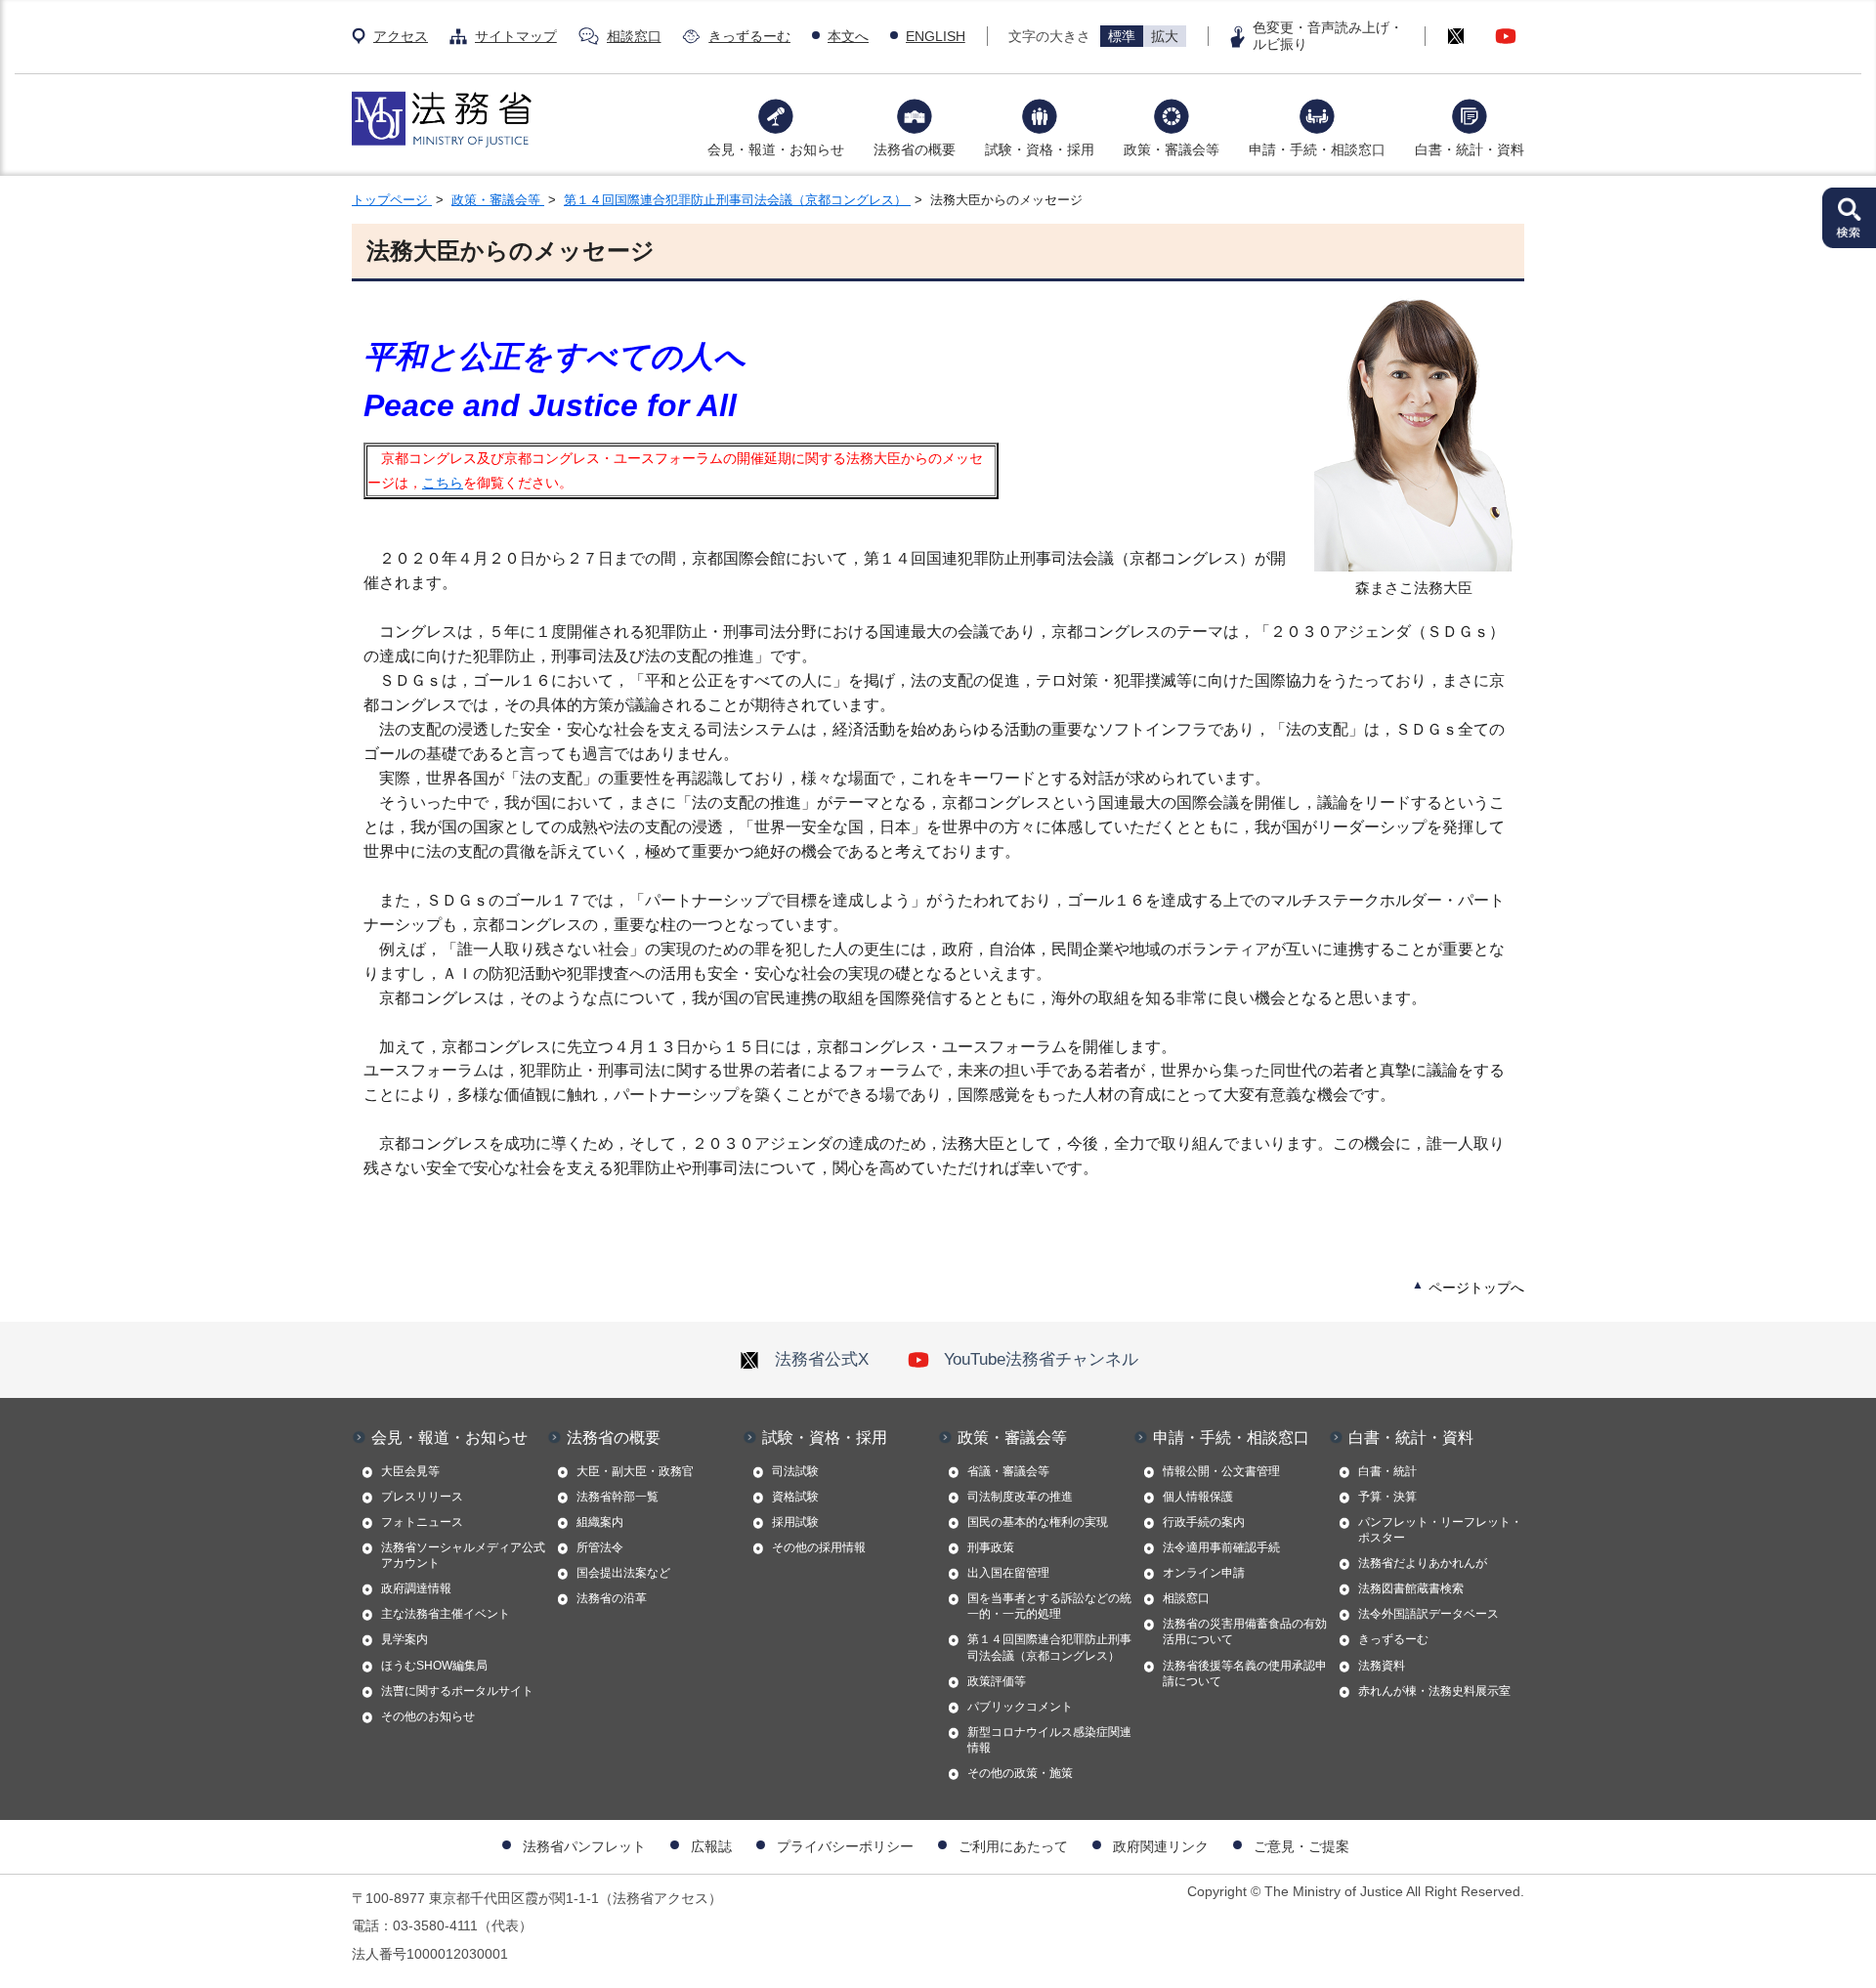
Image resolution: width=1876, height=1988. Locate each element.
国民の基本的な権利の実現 (1038, 1522)
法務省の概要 (915, 149)
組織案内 (600, 1522)
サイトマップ (516, 36)
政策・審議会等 (1172, 149)
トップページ (392, 200)
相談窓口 (634, 36)
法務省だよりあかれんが (1423, 1563)
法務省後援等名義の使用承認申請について (1245, 1673)
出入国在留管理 (1008, 1573)
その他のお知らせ (428, 1716)
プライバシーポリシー (845, 1846)
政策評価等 (997, 1681)
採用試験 (795, 1522)
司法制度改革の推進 (1020, 1497)
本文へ (848, 36)
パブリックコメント (1020, 1707)
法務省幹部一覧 (618, 1497)
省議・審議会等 (1008, 1471)
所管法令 (600, 1547)
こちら (443, 483)
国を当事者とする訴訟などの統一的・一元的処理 (1049, 1606)
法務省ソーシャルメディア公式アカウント (463, 1555)
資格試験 (795, 1497)
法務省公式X (822, 1359)
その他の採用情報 (819, 1547)
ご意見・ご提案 (1301, 1846)
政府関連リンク (1161, 1846)
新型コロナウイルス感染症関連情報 (1049, 1740)
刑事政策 (991, 1547)
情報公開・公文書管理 (1221, 1471)
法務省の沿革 (612, 1598)
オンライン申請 (1204, 1573)
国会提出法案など (623, 1573)
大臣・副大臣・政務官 (635, 1471)
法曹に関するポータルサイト (457, 1691)
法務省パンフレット (584, 1846)
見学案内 (405, 1639)
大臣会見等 (410, 1471)
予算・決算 (1387, 1497)
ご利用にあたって (1013, 1846)
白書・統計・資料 (1470, 149)
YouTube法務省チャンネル (1041, 1359)
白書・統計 (1387, 1471)
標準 (1122, 36)
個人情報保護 (1198, 1497)
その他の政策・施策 (1020, 1773)
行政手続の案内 (1204, 1522)
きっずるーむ (749, 36)
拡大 (1165, 36)
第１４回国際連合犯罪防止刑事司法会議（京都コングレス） (737, 200)
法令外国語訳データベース (1428, 1614)
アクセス (401, 36)
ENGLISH (936, 36)
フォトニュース (422, 1522)
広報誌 (711, 1846)
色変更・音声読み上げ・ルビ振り (1328, 36)
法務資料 (1382, 1666)
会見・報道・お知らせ (776, 149)
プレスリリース (422, 1497)
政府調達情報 (416, 1588)
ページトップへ (1476, 1288)
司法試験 (795, 1471)
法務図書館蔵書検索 (1411, 1588)
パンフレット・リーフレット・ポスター (1440, 1530)
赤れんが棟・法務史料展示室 (1434, 1691)
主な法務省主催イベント (446, 1614)
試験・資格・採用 (1040, 149)
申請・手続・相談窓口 (1317, 149)
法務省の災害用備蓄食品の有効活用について (1245, 1631)
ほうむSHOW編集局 (434, 1666)
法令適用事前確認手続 (1221, 1547)
